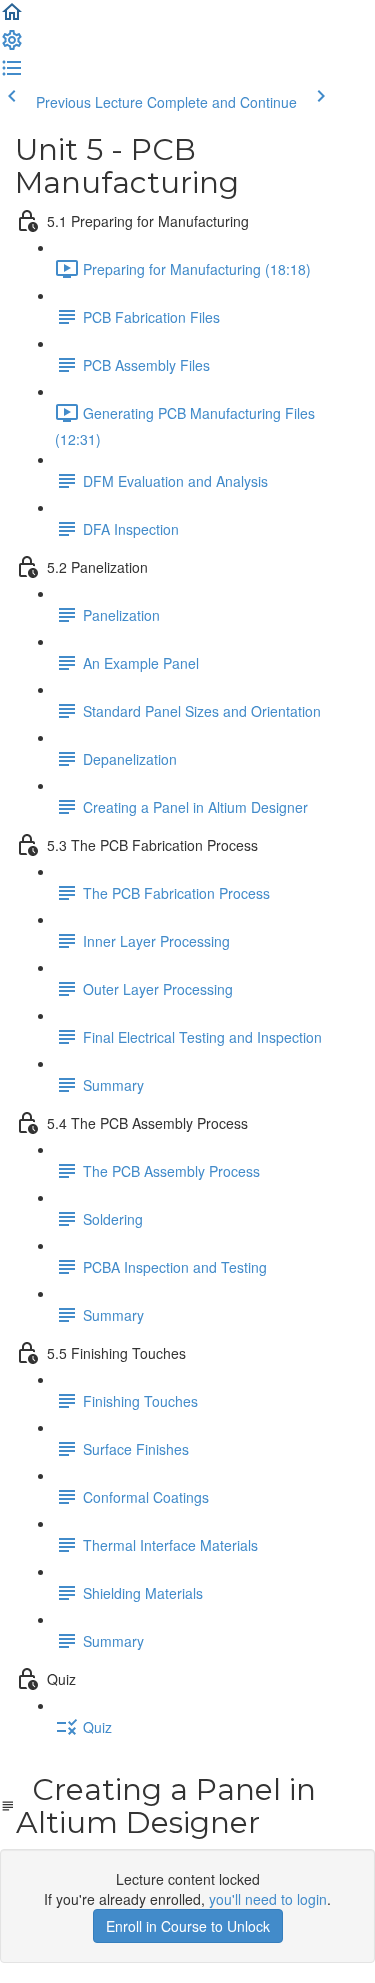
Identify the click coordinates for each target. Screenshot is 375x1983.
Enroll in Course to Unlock (188, 1926)
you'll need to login (268, 1899)
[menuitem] (12, 46)
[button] (12, 18)
